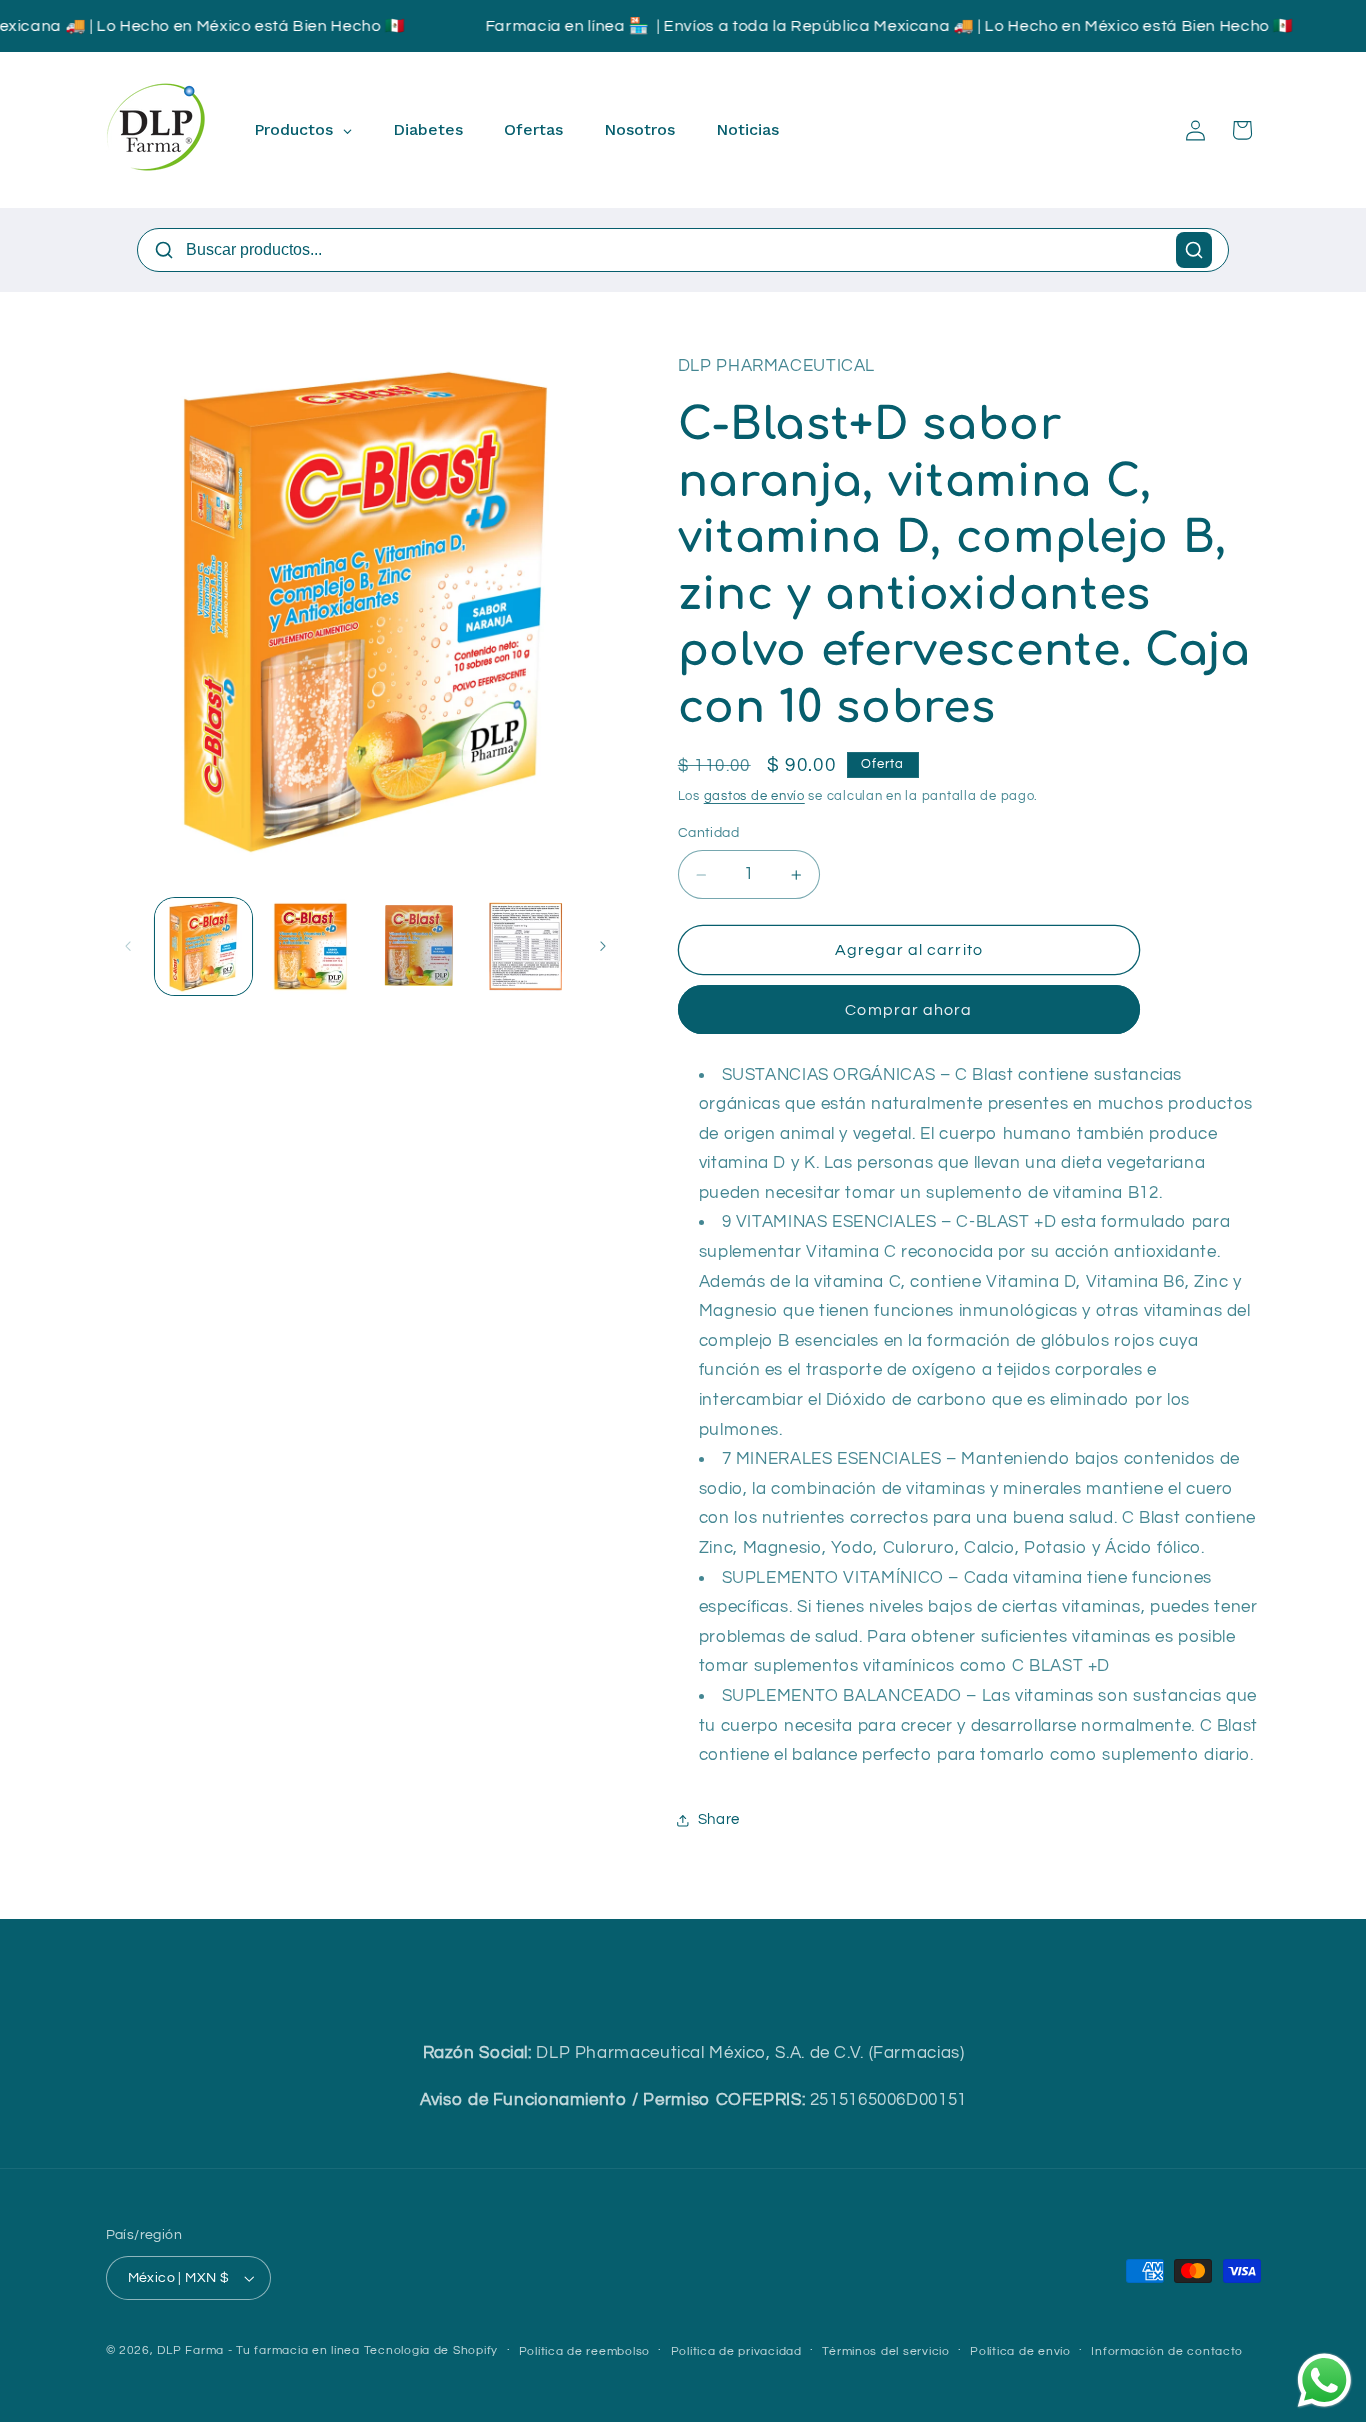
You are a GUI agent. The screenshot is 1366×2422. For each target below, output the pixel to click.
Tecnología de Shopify (431, 2350)
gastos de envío (754, 796)
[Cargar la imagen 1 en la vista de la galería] (203, 946)
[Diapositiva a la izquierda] (128, 946)
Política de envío (1020, 2351)
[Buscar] (1194, 250)
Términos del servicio (885, 2351)
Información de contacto (1167, 2351)
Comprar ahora (908, 1010)
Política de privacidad (736, 2351)
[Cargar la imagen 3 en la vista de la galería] (418, 946)
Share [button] (719, 1819)
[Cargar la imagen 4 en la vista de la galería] (525, 946)
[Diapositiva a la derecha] (603, 946)
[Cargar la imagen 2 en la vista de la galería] (310, 946)
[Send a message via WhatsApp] (1324, 2380)
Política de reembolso (584, 2351)
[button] (1242, 130)
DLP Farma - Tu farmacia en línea (258, 2350)
